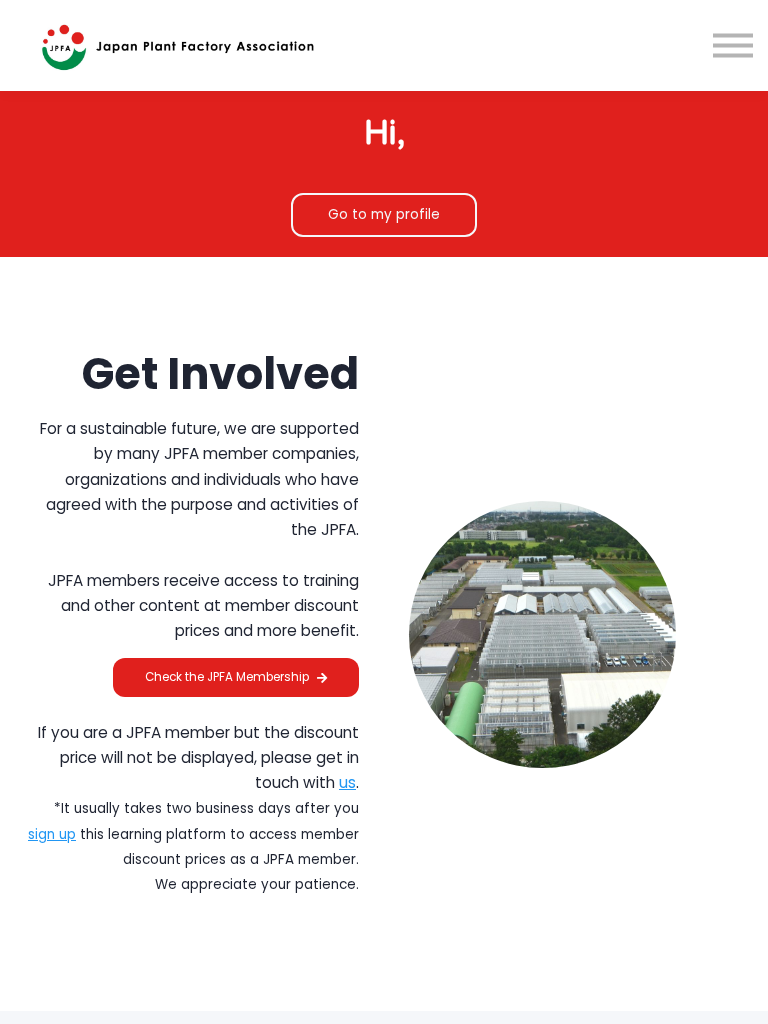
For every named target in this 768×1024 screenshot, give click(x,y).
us (347, 782)
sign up (52, 834)
